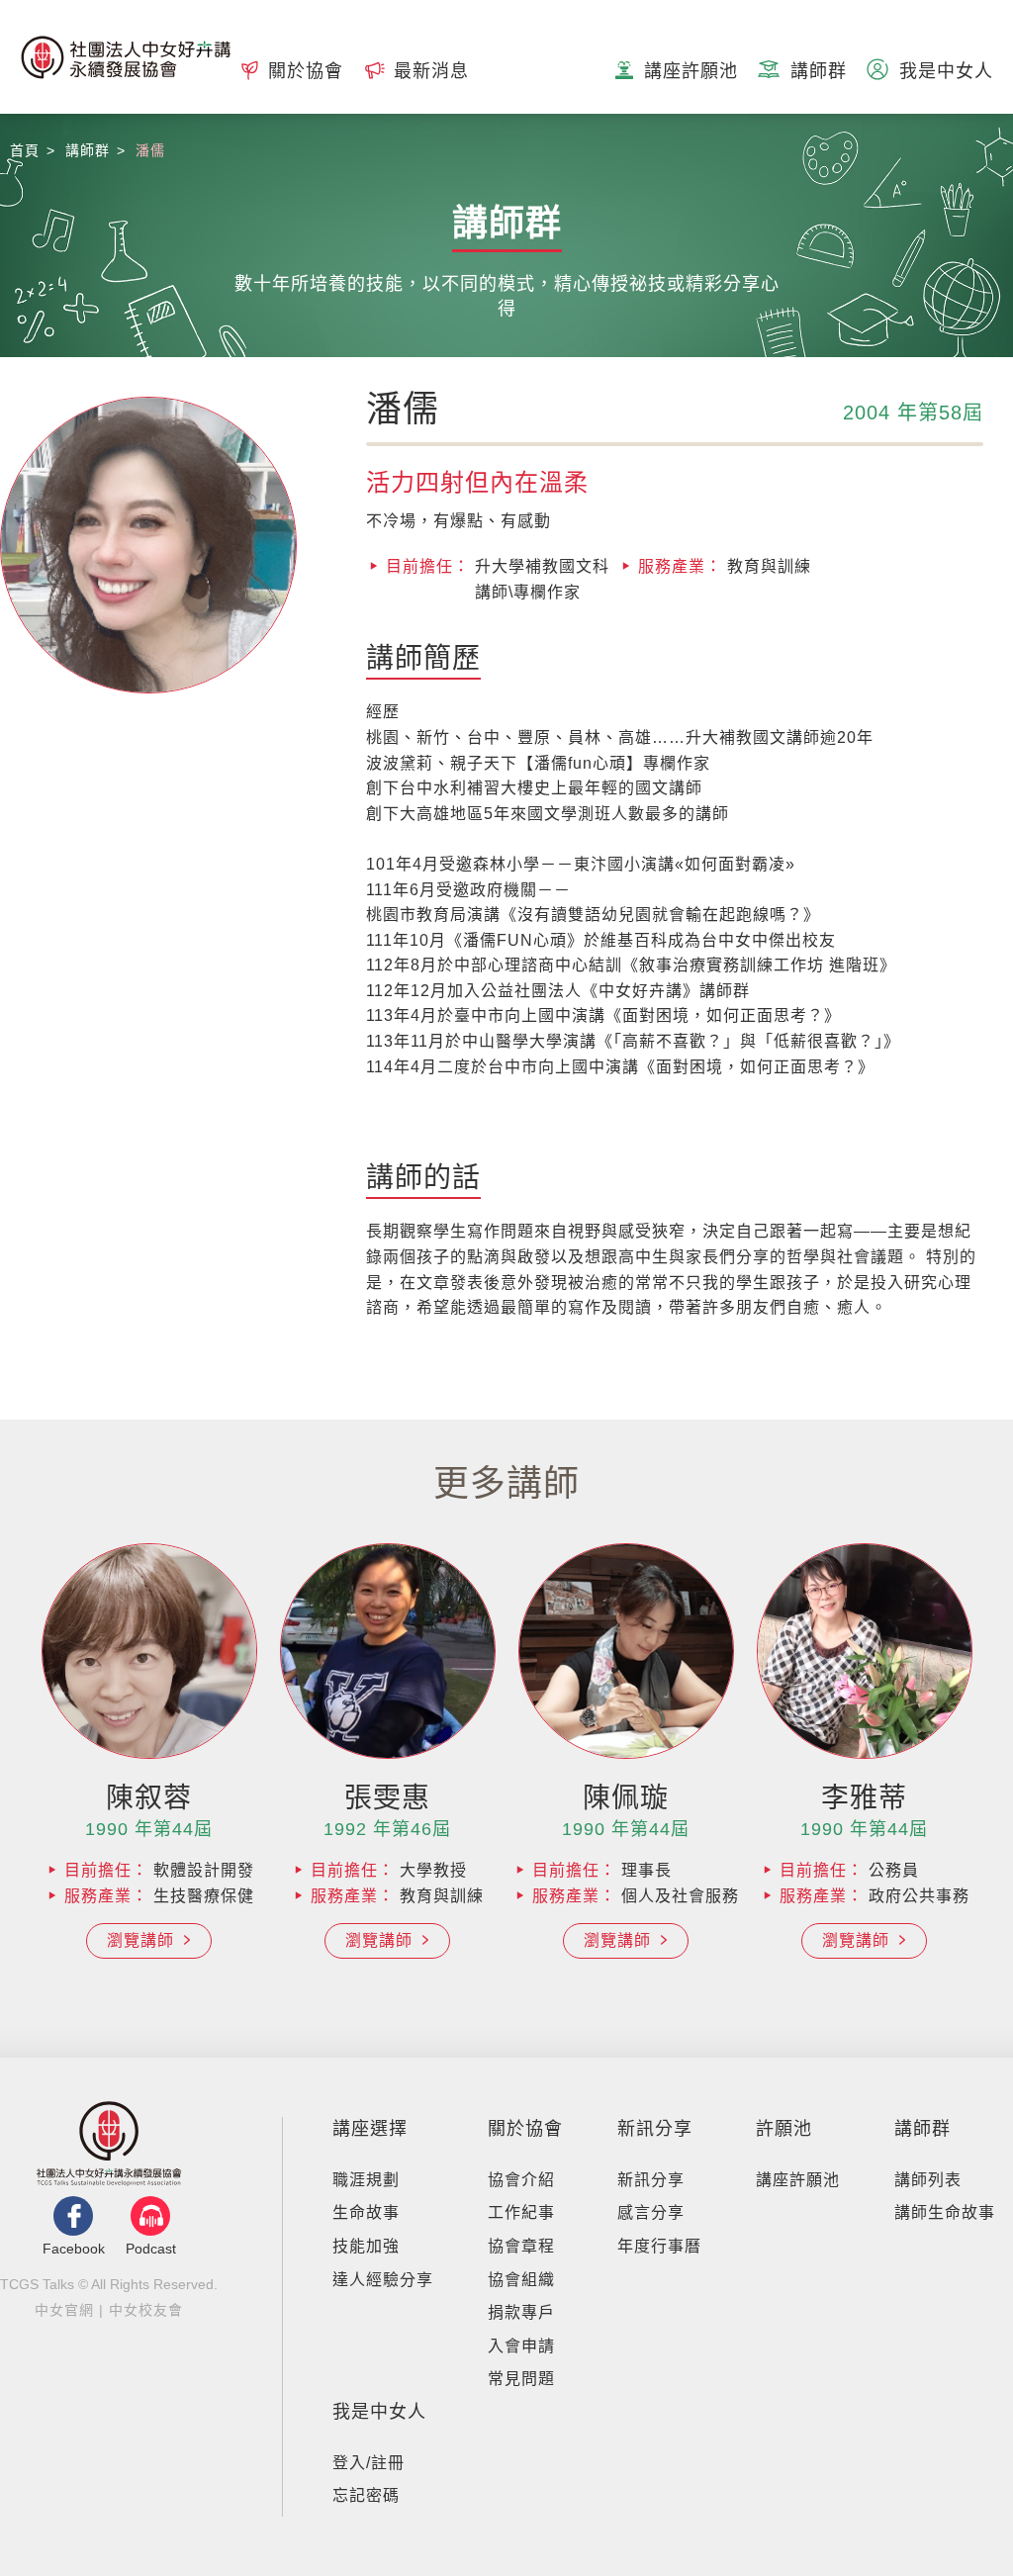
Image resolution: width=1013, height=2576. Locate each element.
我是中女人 (379, 2412)
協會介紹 (521, 2180)
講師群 (922, 2129)
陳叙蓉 (149, 1798)
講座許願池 (798, 2180)
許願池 (784, 2129)
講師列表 (928, 2180)
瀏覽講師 (143, 1940)
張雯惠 (387, 1798)
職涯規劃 (366, 2180)
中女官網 (64, 2310)
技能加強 (366, 2246)
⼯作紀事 (521, 2212)
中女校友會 (146, 2310)
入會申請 (521, 2346)
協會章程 (521, 2246)
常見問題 (521, 2379)
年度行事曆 (659, 2246)
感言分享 (651, 2212)
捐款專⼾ (521, 2312)
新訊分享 (655, 2129)
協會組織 (521, 2280)
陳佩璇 (626, 1798)
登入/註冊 (368, 2463)
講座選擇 (370, 2129)
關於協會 (525, 2129)
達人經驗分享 (383, 2280)
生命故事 (366, 2212)
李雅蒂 (864, 1798)
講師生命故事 (945, 2212)
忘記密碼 (366, 2495)
